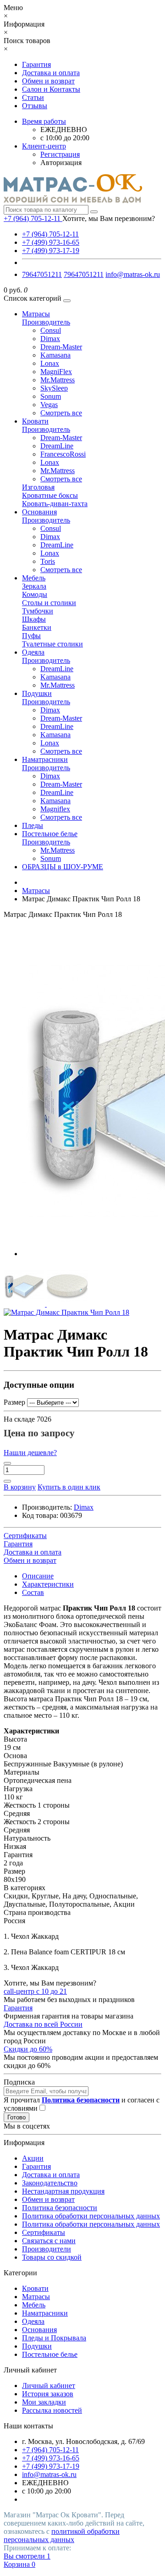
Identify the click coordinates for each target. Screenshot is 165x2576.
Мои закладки (44, 2402)
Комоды (35, 594)
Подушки (37, 693)
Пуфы (31, 636)
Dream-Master (61, 347)
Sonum (51, 396)
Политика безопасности (60, 2208)
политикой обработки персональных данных (62, 2535)
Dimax (50, 339)
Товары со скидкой (52, 2257)
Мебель (34, 578)
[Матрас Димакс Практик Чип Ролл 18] (25, 1304)
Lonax (50, 363)
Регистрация (60, 154)
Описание (38, 1576)
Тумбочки (38, 611)
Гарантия (36, 64)
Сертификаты (44, 2232)
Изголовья (38, 487)
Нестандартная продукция (63, 2191)
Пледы (33, 825)
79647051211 (42, 274)
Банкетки (37, 627)
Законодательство (50, 2183)
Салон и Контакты (51, 89)
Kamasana (55, 355)
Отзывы (35, 106)
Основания (39, 512)
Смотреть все (61, 413)
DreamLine (57, 446)
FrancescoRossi (63, 454)
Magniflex (55, 809)
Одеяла (33, 652)
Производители (47, 2249)
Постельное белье (50, 834)
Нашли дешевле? (30, 1453)
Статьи (33, 97)
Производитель (46, 322)
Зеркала (34, 586)
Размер (14, 1402)
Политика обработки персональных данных (91, 2216)
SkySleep (54, 388)
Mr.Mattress (58, 380)
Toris (48, 561)
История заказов (48, 2394)
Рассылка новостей (52, 2410)
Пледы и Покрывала (54, 2338)
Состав (33, 1592)
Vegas (49, 405)
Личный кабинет (49, 2386)
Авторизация (61, 163)
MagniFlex (56, 372)
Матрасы (36, 314)
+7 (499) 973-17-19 (51, 251)
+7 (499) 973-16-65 (51, 242)
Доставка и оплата (51, 73)
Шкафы (34, 619)
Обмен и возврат (48, 81)
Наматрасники (45, 759)
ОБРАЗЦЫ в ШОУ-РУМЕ (63, 867)
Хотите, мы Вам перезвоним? (109, 218)
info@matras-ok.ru (133, 274)
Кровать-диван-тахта (55, 504)
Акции (33, 2158)
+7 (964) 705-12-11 (50, 234)
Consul (51, 330)
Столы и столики (49, 603)
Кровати (35, 421)
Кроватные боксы (50, 495)
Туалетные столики (52, 644)
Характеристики (48, 1584)
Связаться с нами (49, 2241)
